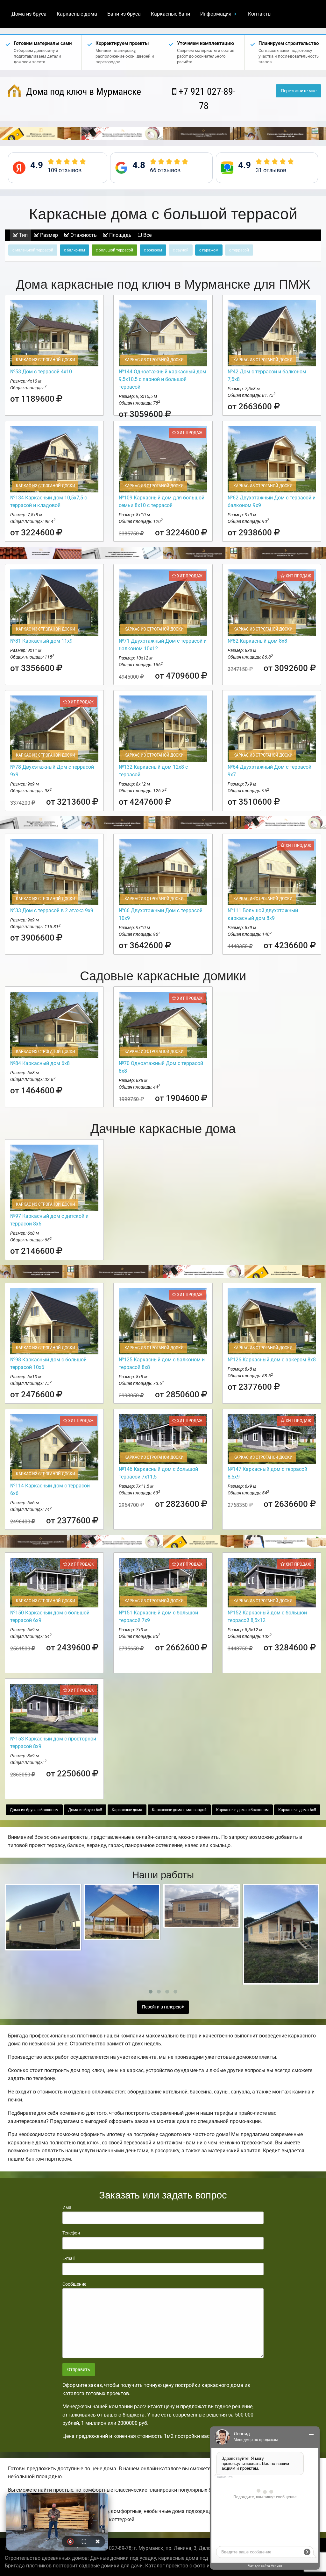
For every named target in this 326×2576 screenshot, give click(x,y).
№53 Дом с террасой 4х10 (41, 372)
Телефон (71, 2233)
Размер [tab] (48, 235)
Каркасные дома (77, 14)
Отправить (79, 2370)
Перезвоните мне (299, 91)
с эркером (153, 250)
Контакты (260, 14)
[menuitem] (29, 14)
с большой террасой (114, 250)
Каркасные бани (170, 14)
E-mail (68, 2258)
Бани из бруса (124, 14)
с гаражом (209, 250)
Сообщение (74, 2284)
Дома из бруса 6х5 (85, 1810)
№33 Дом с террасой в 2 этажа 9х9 (52, 910)
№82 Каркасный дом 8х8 (257, 641)
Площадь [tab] (120, 235)
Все (147, 235)
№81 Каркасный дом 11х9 (41, 641)
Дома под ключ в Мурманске (82, 92)
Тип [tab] (23, 235)
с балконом (74, 250)
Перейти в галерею (162, 2007)
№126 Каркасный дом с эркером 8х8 (272, 1360)
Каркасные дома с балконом (242, 1810)
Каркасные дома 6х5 (297, 1810)
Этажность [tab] (83, 235)
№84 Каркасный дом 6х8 (40, 1063)
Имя (67, 2207)
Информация (216, 14)
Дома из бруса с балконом (34, 1810)
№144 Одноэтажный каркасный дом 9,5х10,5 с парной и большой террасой (163, 379)
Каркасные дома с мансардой (179, 1810)
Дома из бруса (29, 14)
